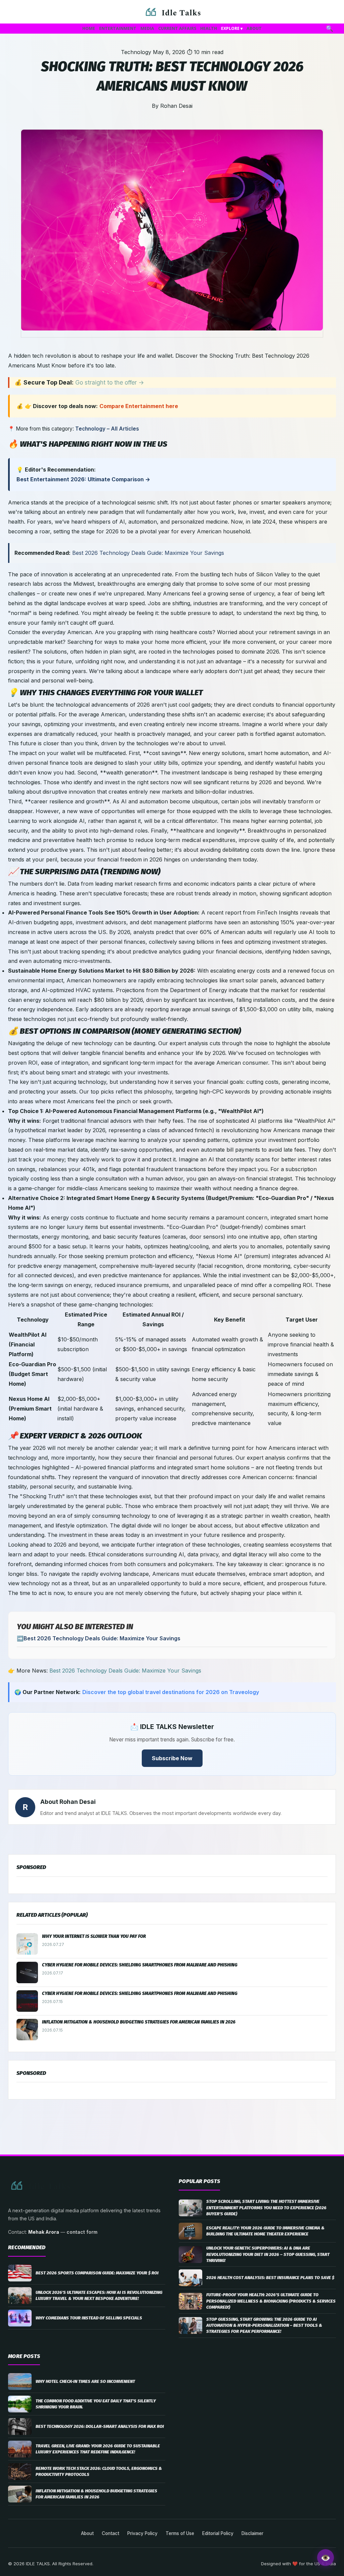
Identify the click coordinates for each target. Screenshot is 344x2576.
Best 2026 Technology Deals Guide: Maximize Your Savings (148, 553)
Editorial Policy (218, 2533)
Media (147, 28)
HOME (89, 28)
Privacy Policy (142, 2533)
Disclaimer (252, 2533)
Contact (111, 2533)
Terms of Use (180, 2533)
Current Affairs (177, 28)
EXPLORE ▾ (232, 28)
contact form (82, 2232)
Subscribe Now (172, 1758)
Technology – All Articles (107, 429)
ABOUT (254, 28)
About (87, 2533)
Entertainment (118, 28)
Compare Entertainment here (139, 406)
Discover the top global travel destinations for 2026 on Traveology (171, 1692)
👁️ (326, 2558)
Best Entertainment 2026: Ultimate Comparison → (83, 479)
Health (209, 28)
